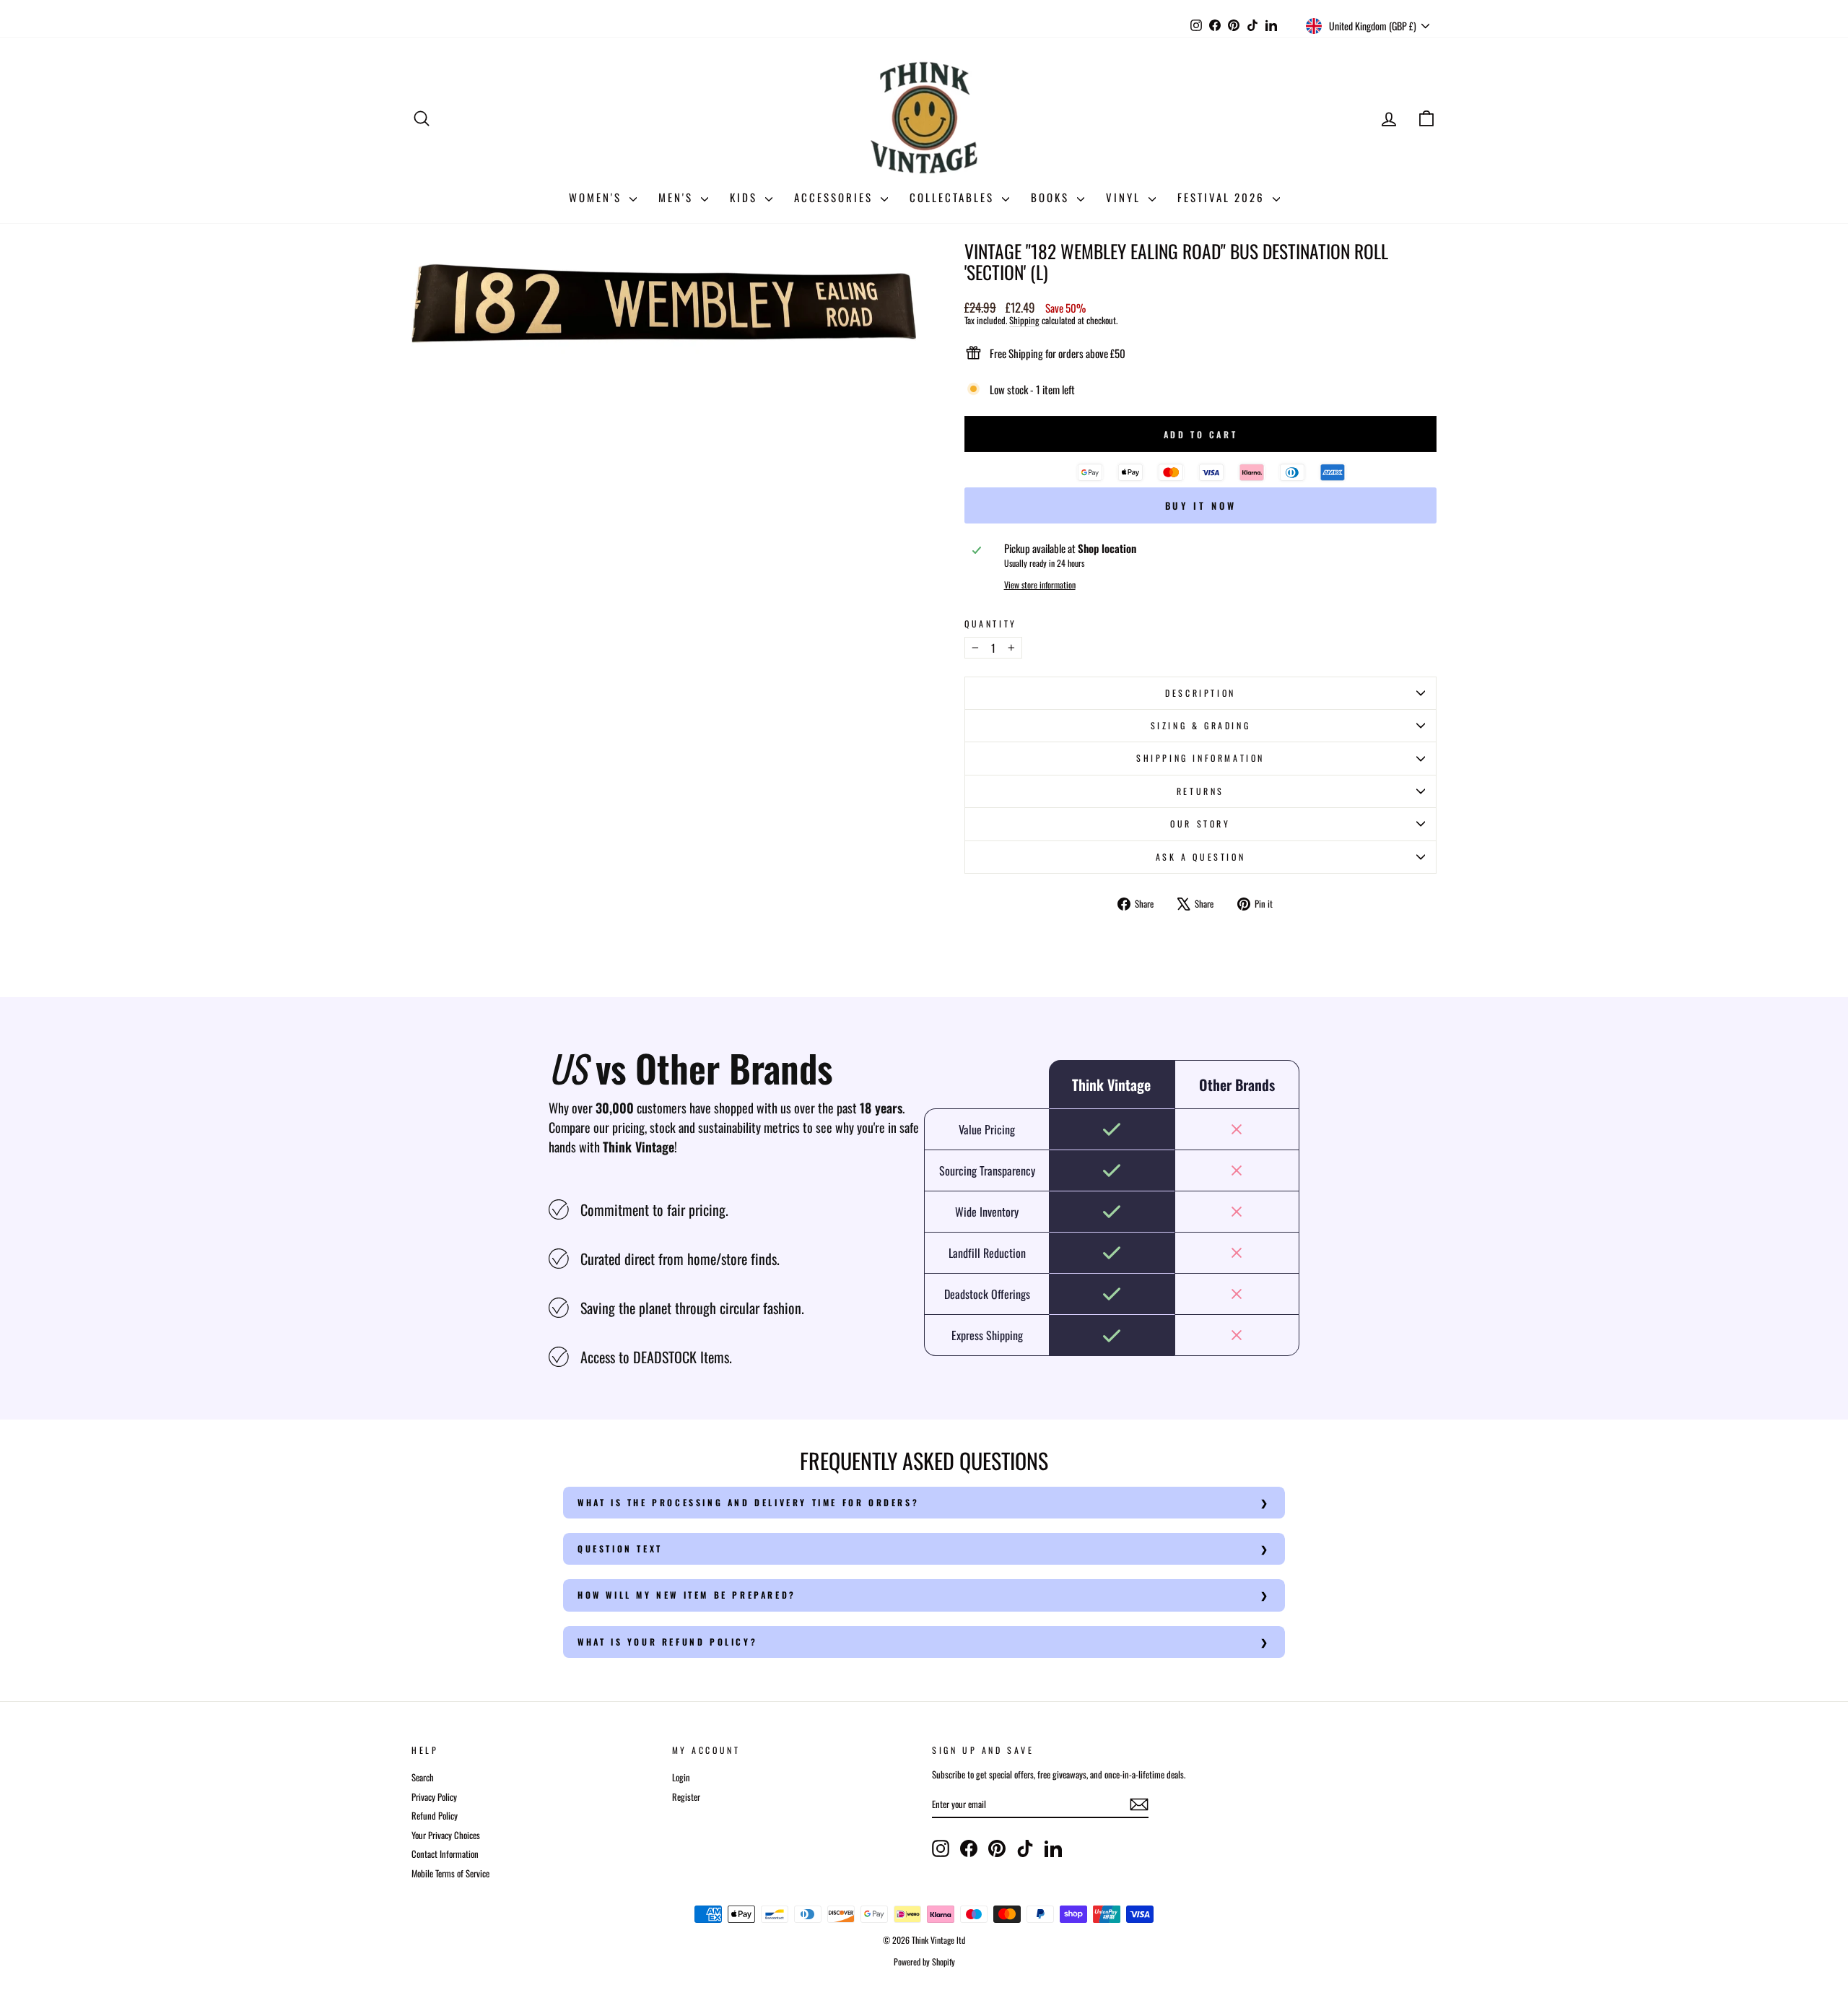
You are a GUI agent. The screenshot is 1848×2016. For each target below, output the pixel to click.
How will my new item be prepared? (687, 1595)
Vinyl (1125, 197)
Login (681, 1777)
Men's (678, 197)
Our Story (1200, 824)
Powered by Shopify (924, 1961)
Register (686, 1797)
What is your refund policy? (667, 1642)
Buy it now (1201, 505)
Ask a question (1200, 857)
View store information (1040, 585)
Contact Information (445, 1854)
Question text (620, 1548)
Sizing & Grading (1201, 725)
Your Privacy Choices (446, 1835)
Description (1200, 693)
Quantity (991, 624)
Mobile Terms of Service (450, 1873)
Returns (1200, 791)
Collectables (954, 197)
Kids (746, 197)
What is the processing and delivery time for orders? (748, 1502)
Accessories (836, 197)
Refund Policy (435, 1816)
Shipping (1024, 320)
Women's (597, 197)
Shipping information (1200, 758)
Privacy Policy (434, 1797)
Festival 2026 (1223, 197)
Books (1052, 197)
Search (423, 1777)
